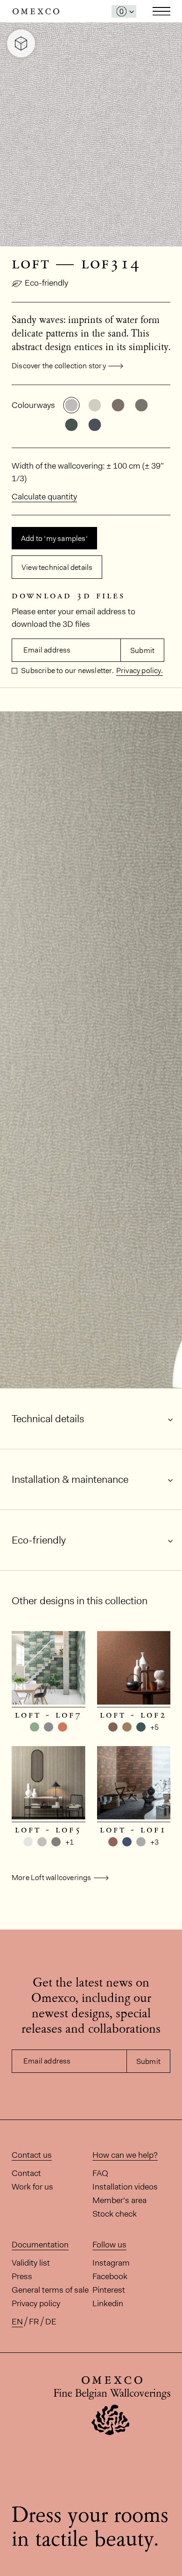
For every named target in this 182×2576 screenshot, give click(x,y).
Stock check (115, 2214)
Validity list (31, 2263)
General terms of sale (50, 2290)
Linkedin (108, 2303)
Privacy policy (36, 2303)
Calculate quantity (44, 497)
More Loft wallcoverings (52, 1878)
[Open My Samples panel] (124, 11)
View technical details (57, 567)
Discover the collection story (59, 366)
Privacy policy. (140, 670)
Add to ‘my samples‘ (54, 538)
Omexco (36, 11)
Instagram (111, 2263)
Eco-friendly (46, 283)
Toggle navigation (161, 11)
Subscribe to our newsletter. (67, 670)
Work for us (32, 2187)
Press (22, 2276)
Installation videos (125, 2187)
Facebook (110, 2276)
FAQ (100, 2173)
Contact (26, 2173)
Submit (142, 650)
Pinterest (109, 2290)
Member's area (119, 2200)
